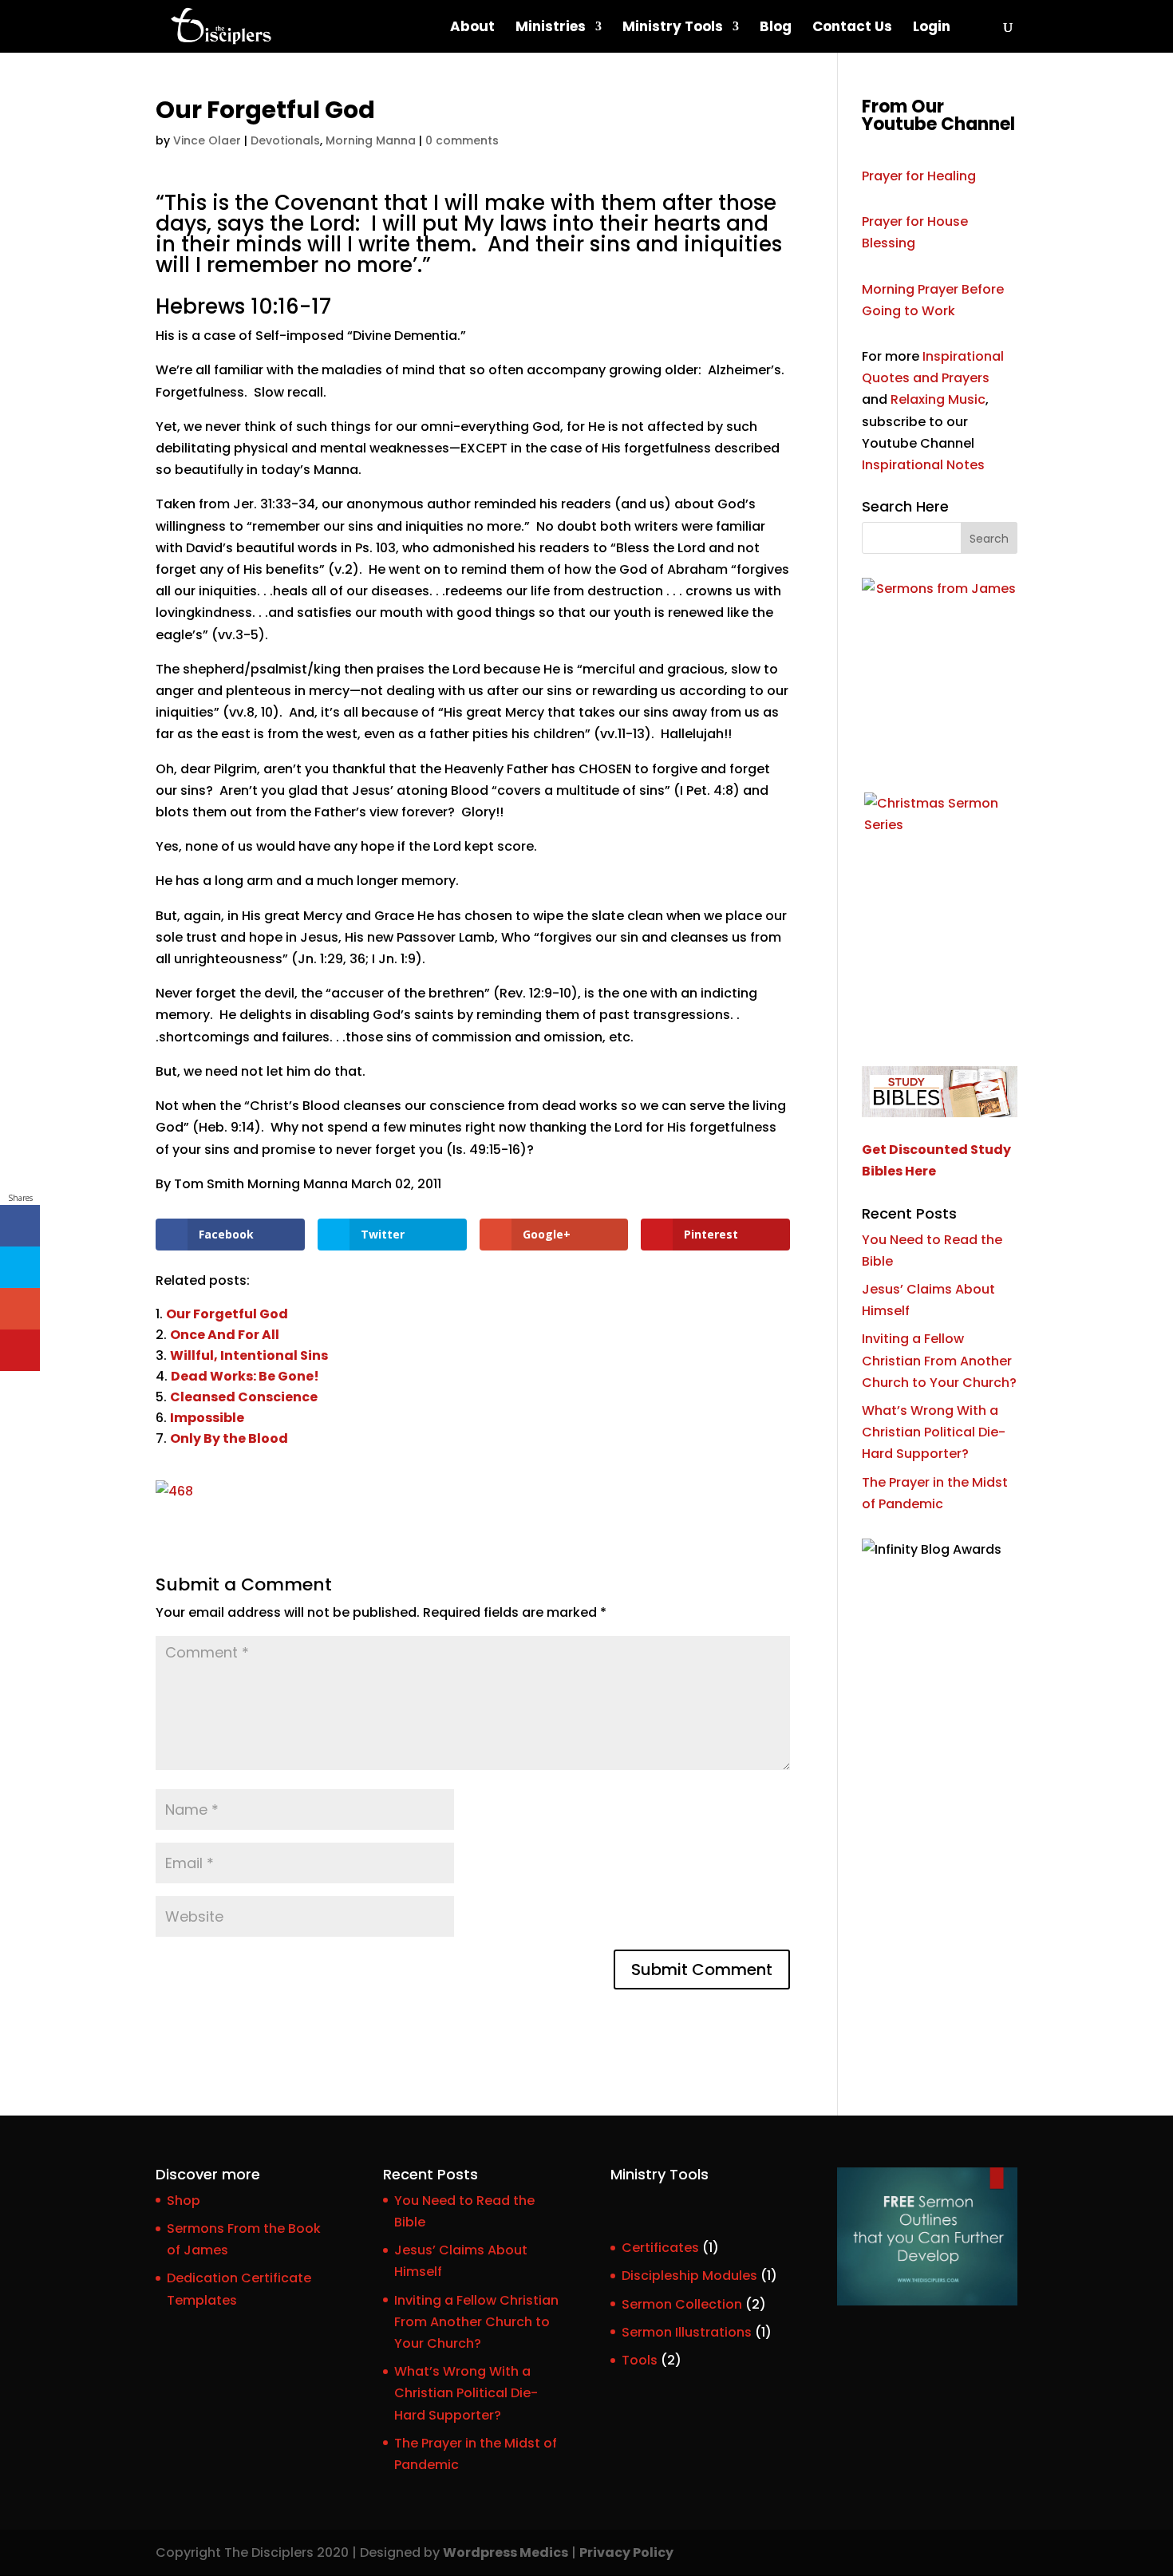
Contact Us (852, 28)
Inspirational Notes (923, 465)
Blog (776, 28)
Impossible (207, 1418)
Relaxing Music (938, 399)
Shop (184, 2201)
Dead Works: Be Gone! (245, 1376)
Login (932, 28)
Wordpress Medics (506, 2552)
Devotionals (285, 140)
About (472, 28)
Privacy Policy (626, 2552)
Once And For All (225, 1335)
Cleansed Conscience (244, 1397)
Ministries (551, 28)
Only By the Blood (229, 1438)
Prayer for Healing (919, 176)
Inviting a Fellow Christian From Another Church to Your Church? (939, 1360)
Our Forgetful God (227, 1314)
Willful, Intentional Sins (249, 1355)
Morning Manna (371, 140)
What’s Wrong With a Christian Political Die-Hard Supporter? (934, 1432)
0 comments (462, 140)
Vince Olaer (207, 140)
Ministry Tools (673, 28)
